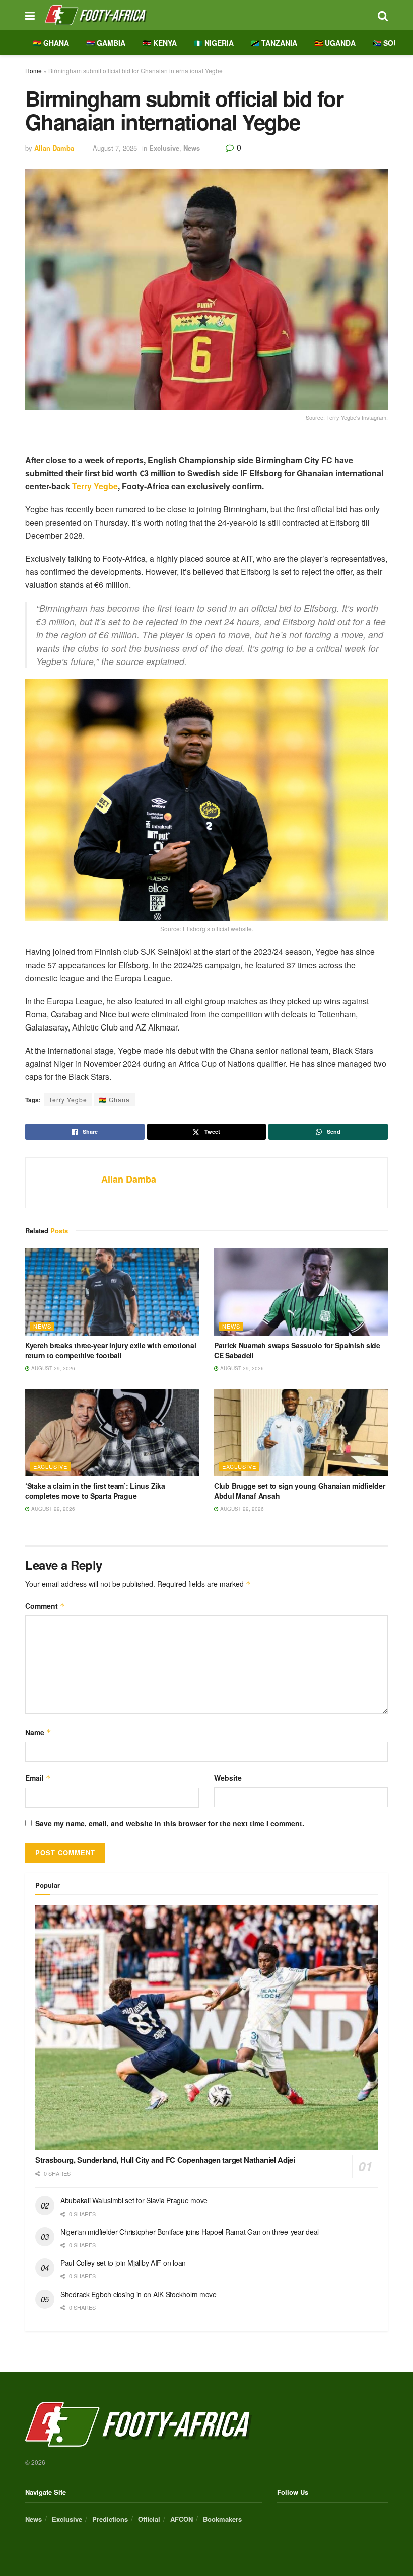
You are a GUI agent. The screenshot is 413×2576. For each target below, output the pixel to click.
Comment (45, 1606)
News (192, 148)
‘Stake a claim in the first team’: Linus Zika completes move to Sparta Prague (95, 1491)
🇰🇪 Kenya (160, 43)
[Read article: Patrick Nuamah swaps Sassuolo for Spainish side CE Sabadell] (301, 1292)
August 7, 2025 (115, 148)
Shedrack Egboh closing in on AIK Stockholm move (139, 2294)
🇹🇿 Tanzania (274, 43)
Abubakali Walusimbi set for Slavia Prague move (134, 2200)
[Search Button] (383, 15)
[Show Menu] (30, 15)
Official (149, 2519)
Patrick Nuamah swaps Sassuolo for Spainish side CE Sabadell (297, 1350)
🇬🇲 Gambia (106, 43)
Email (38, 1778)
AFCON (182, 2519)
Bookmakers (222, 2519)
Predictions (110, 2519)
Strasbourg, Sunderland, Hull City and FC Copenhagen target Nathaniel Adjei (165, 2160)
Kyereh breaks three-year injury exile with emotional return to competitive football (111, 1350)
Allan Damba (54, 148)
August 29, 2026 (52, 1368)
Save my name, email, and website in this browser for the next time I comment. (170, 1823)
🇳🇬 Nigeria (214, 43)
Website (228, 1778)
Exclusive (164, 148)
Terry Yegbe (95, 486)
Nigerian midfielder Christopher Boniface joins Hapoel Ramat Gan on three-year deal (190, 2232)
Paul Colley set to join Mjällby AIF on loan (123, 2263)
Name (38, 1732)
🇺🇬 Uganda (335, 43)
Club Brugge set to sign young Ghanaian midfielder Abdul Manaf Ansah (299, 1491)
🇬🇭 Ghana (51, 43)
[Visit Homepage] (206, 15)
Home (33, 71)
